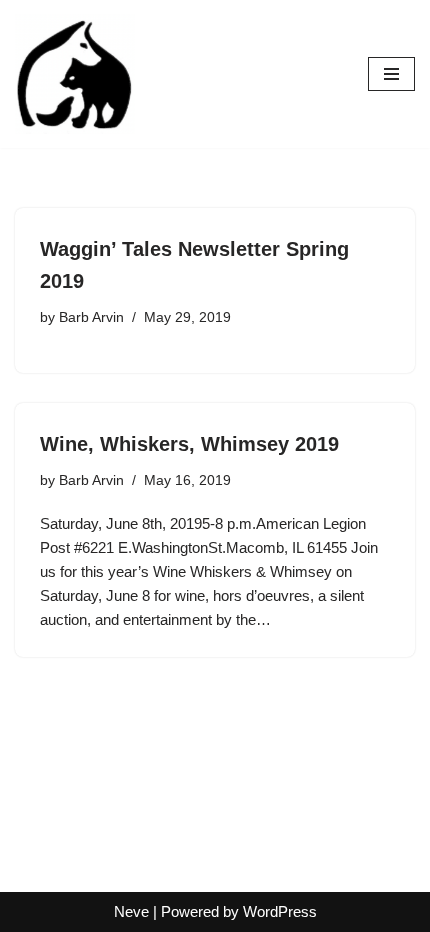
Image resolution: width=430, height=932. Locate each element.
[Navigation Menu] (391, 74)
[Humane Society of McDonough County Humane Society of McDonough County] (75, 74)
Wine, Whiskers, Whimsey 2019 (189, 444)
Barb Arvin (91, 317)
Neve (131, 911)
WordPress (280, 911)
